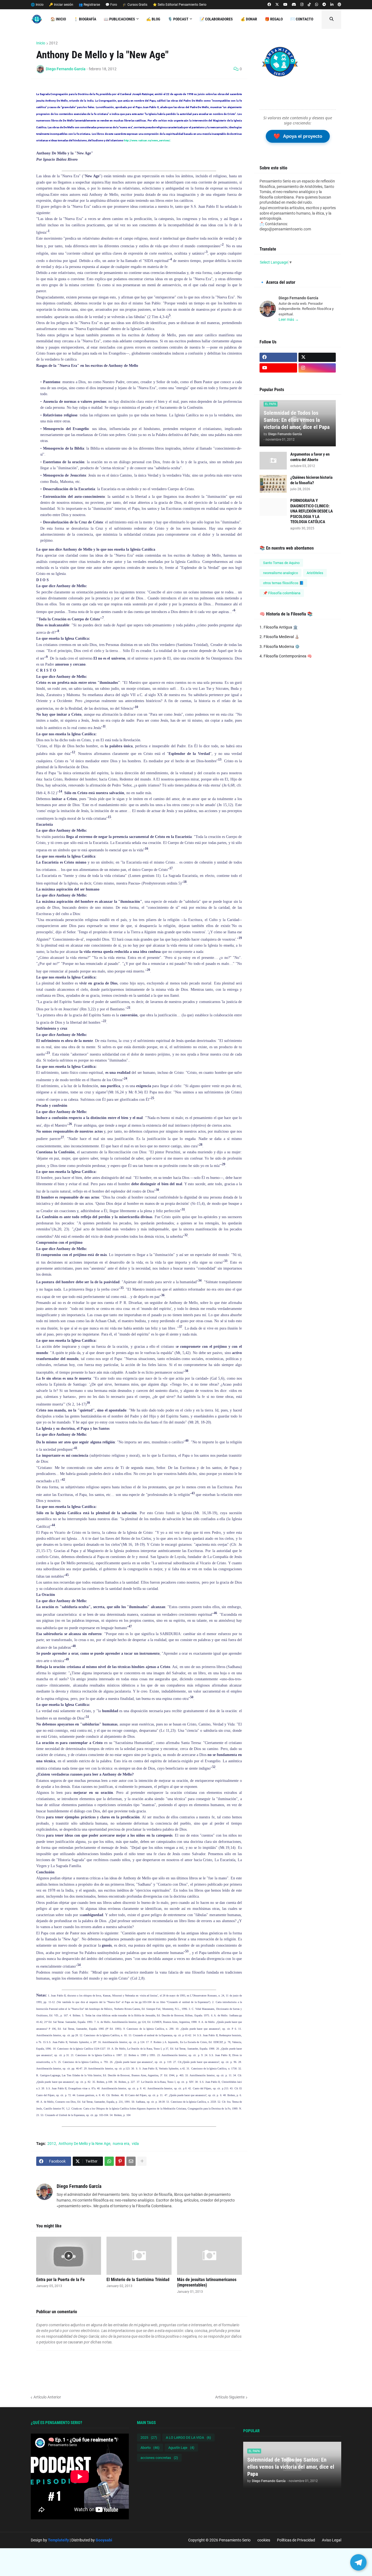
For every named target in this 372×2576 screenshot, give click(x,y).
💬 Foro (111, 5)
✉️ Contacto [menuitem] (302, 19)
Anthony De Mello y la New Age (84, 2144)
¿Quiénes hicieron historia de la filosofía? (311, 480)
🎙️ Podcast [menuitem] (178, 19)
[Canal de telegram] (324, 5)
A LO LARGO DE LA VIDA (188, 2438)
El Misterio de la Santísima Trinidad (138, 2280)
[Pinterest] (120, 2161)
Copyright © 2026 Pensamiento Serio (219, 2540)
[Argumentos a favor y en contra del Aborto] (273, 461)
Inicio (41, 43)
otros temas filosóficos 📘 (283, 583)
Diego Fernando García (79, 2186)
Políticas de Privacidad (296, 2540)
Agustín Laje (181, 2448)
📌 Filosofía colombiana (282, 593)
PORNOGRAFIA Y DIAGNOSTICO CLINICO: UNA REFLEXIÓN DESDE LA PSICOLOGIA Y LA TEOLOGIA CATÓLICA (312, 511)
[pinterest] (339, 5)
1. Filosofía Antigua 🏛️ (279, 627)
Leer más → (289, 319)
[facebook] (269, 5)
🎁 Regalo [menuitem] (274, 19)
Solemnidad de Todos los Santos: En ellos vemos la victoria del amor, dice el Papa (297, 420)
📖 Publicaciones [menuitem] (119, 19)
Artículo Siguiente (230, 2397)
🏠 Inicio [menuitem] (58, 19)
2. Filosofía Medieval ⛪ (279, 637)
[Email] (131, 2161)
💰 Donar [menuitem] (249, 19)
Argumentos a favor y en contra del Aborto (310, 457)
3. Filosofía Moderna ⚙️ (280, 647)
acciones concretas (159, 2458)
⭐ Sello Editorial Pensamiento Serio (180, 5)
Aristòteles (315, 573)
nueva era (121, 2144)
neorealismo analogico (280, 573)
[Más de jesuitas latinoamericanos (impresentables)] (209, 2256)
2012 (53, 43)
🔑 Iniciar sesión (61, 5)
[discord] (294, 5)
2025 (149, 2438)
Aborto (150, 2448)
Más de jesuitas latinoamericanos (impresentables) (207, 2282)
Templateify (58, 2540)
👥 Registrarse (89, 5)
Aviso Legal (332, 2540)
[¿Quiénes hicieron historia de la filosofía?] (273, 484)
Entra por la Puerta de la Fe (60, 2280)
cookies (264, 2540)
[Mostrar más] (142, 2161)
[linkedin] (332, 5)
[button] (331, 19)
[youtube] (285, 5)
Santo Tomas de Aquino (281, 563)
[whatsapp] (317, 5)
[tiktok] (309, 5)
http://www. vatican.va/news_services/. (147, 140)
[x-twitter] (277, 5)
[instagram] (302, 5)
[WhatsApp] (109, 2161)
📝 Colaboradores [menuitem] (216, 19)
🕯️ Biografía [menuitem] (85, 19)
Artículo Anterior (47, 2397)
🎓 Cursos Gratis (135, 5)
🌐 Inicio (37, 5)
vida (135, 2144)
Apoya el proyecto (298, 136)
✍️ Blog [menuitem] (153, 19)
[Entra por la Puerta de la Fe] (69, 2256)
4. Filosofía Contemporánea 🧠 (286, 656)
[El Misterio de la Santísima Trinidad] (139, 2256)
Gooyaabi (104, 2540)
